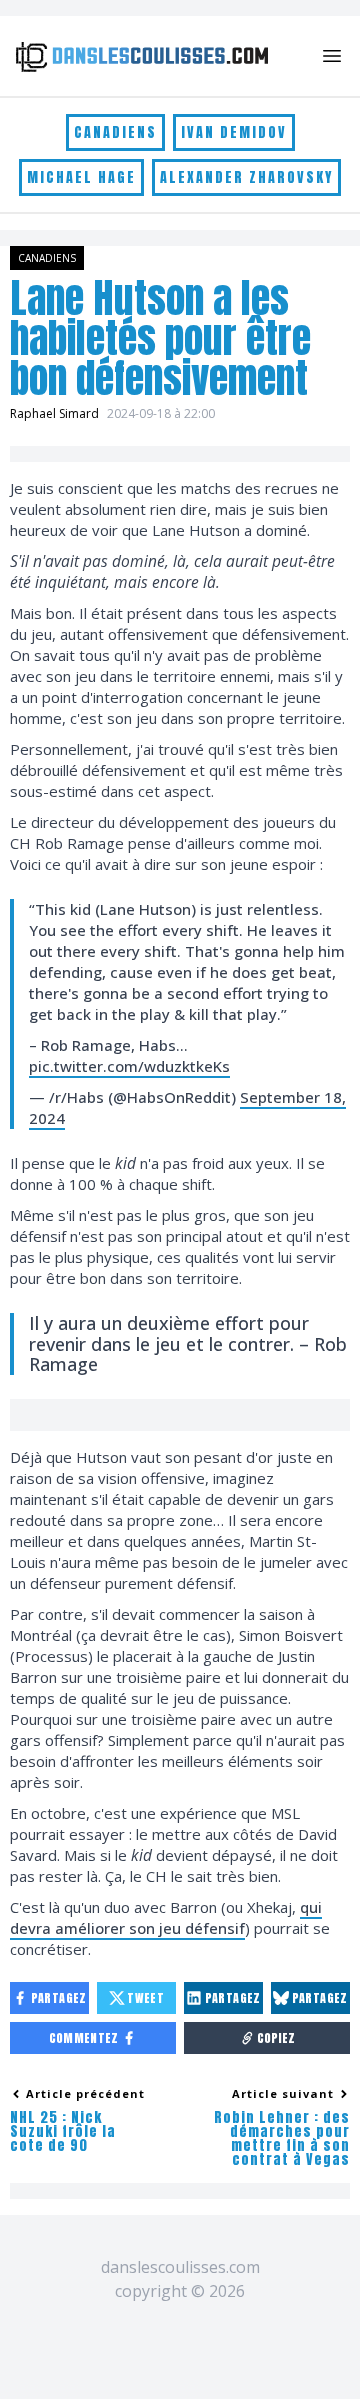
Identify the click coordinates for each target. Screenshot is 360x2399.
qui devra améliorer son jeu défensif (166, 1917)
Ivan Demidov (234, 132)
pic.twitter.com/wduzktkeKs (129, 1066)
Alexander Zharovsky (246, 177)
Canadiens (115, 132)
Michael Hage (81, 177)
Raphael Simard (54, 413)
